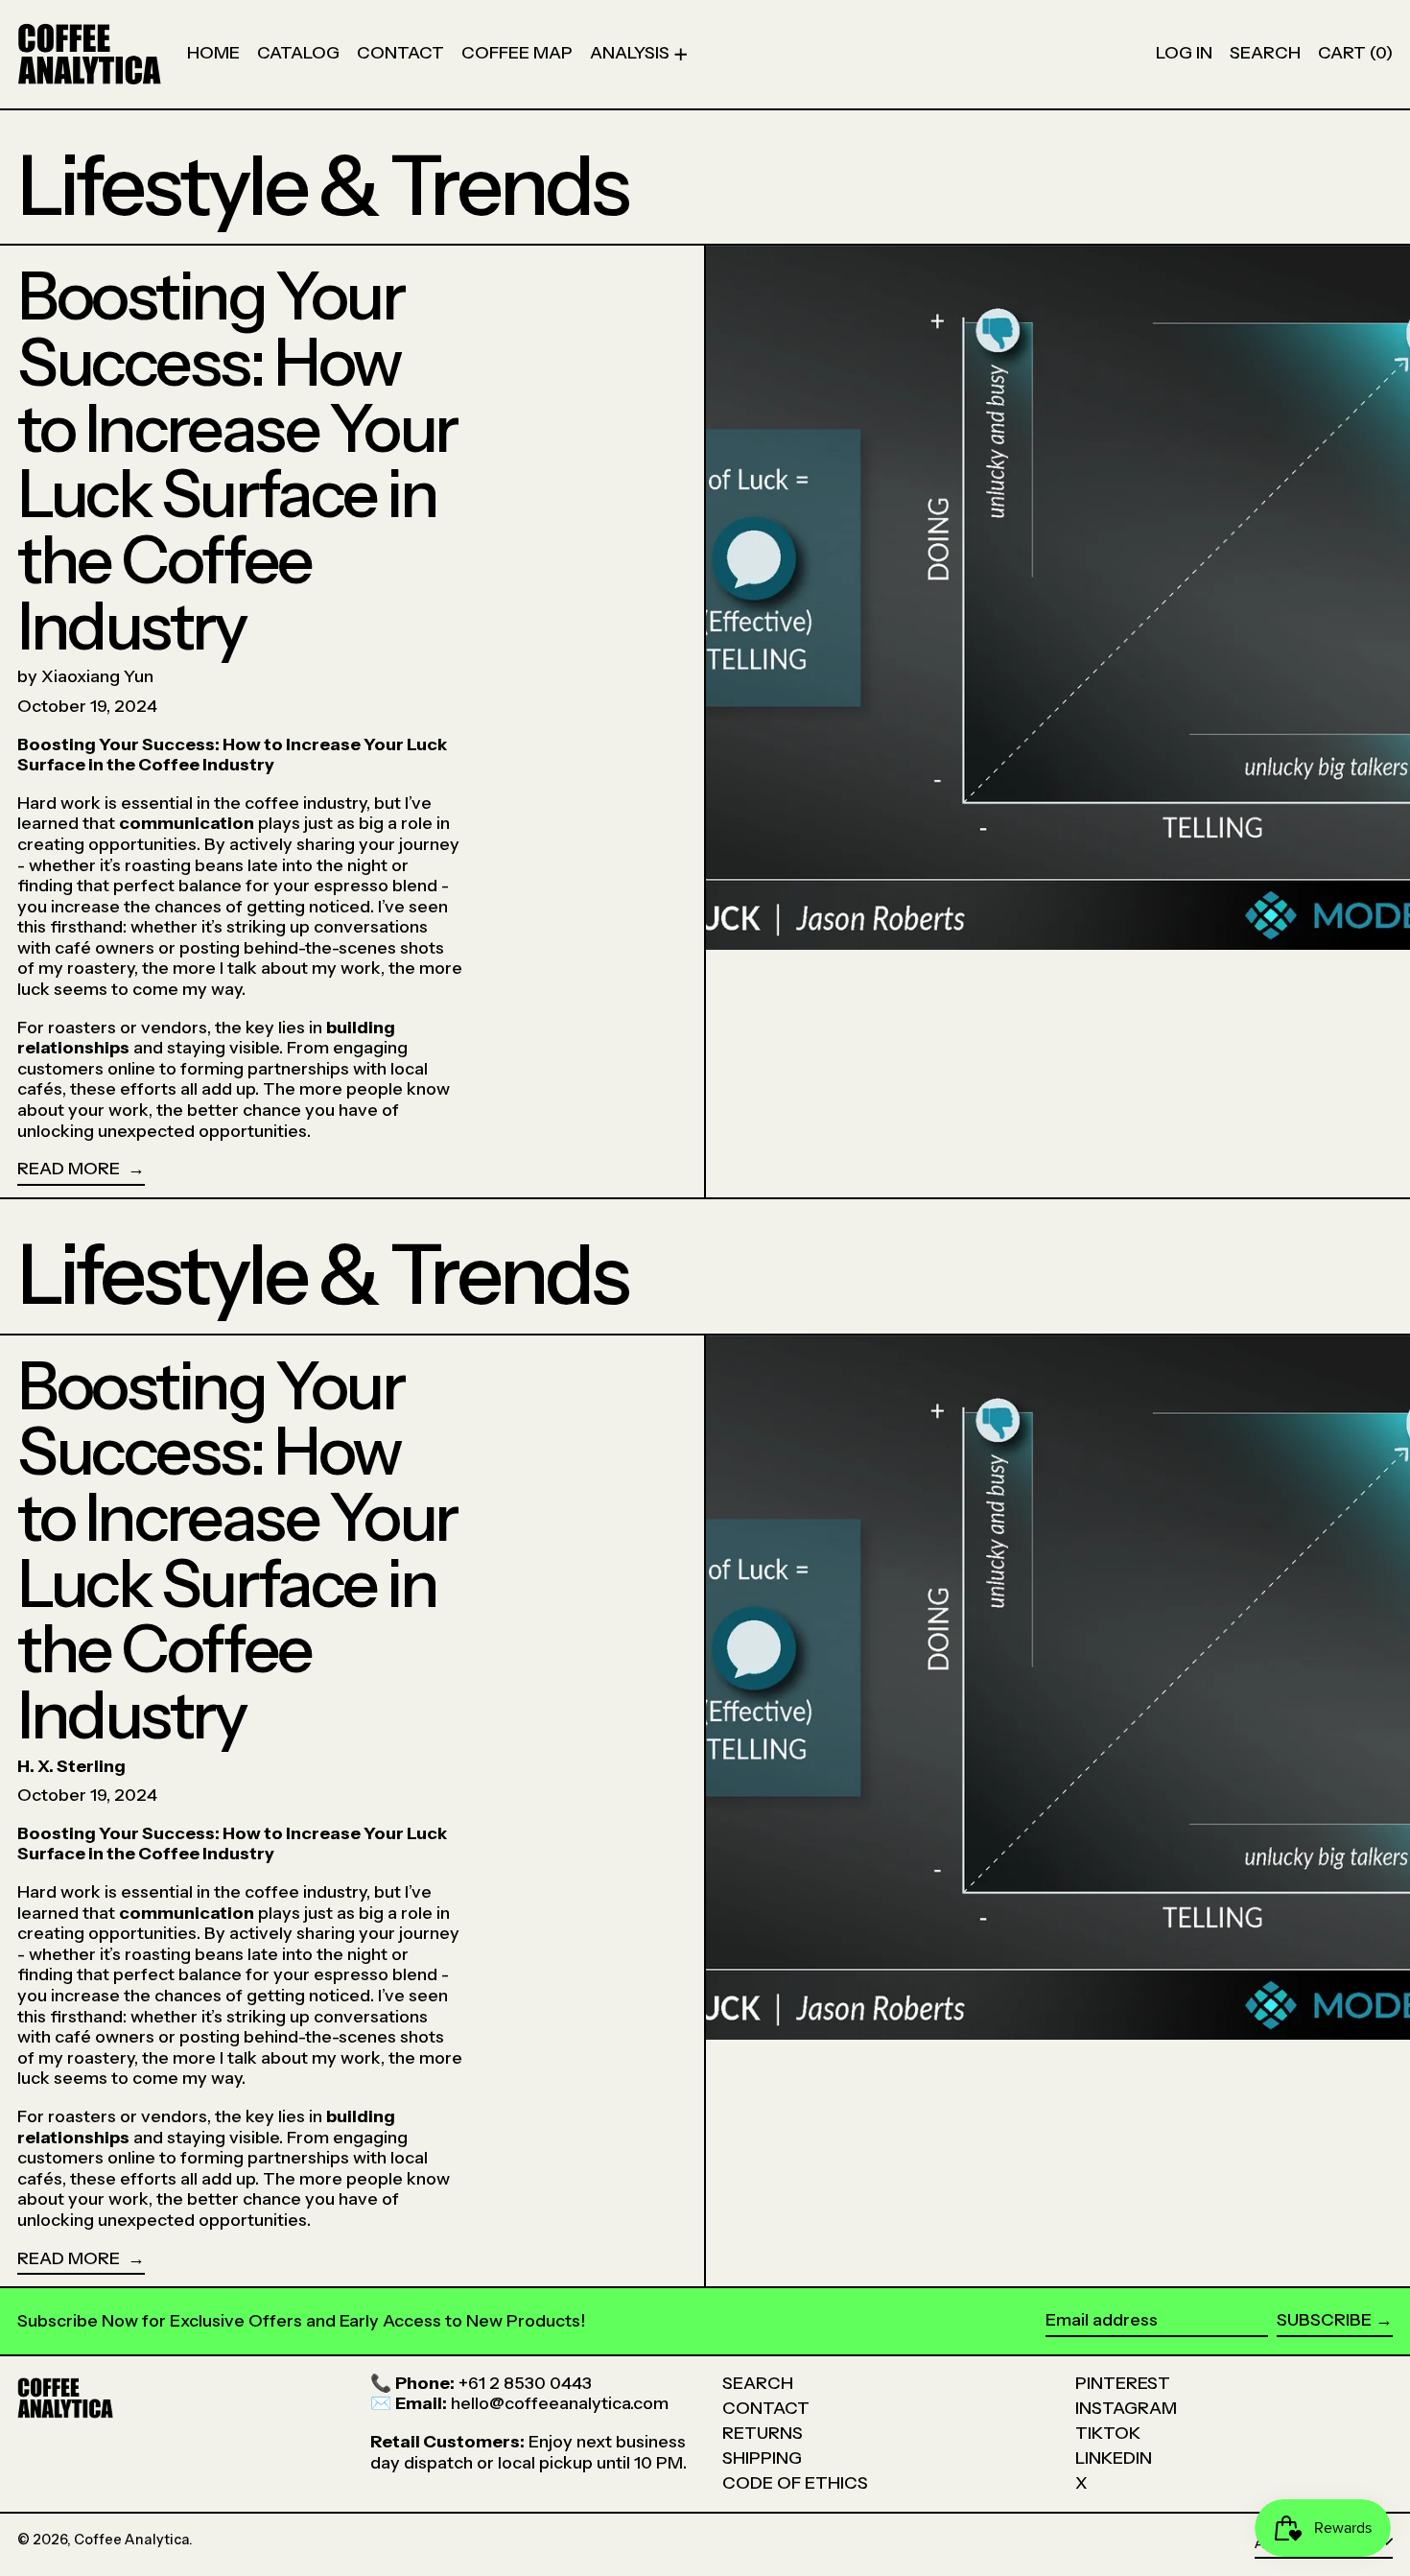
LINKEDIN (1114, 2458)
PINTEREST (1123, 2383)
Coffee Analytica (131, 2540)
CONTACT (766, 2408)
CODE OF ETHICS (795, 2483)
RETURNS (763, 2433)
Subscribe (1324, 2320)
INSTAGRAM (1126, 2408)
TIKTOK (1108, 2433)
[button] (1265, 54)
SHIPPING (762, 2458)
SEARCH (758, 2383)
